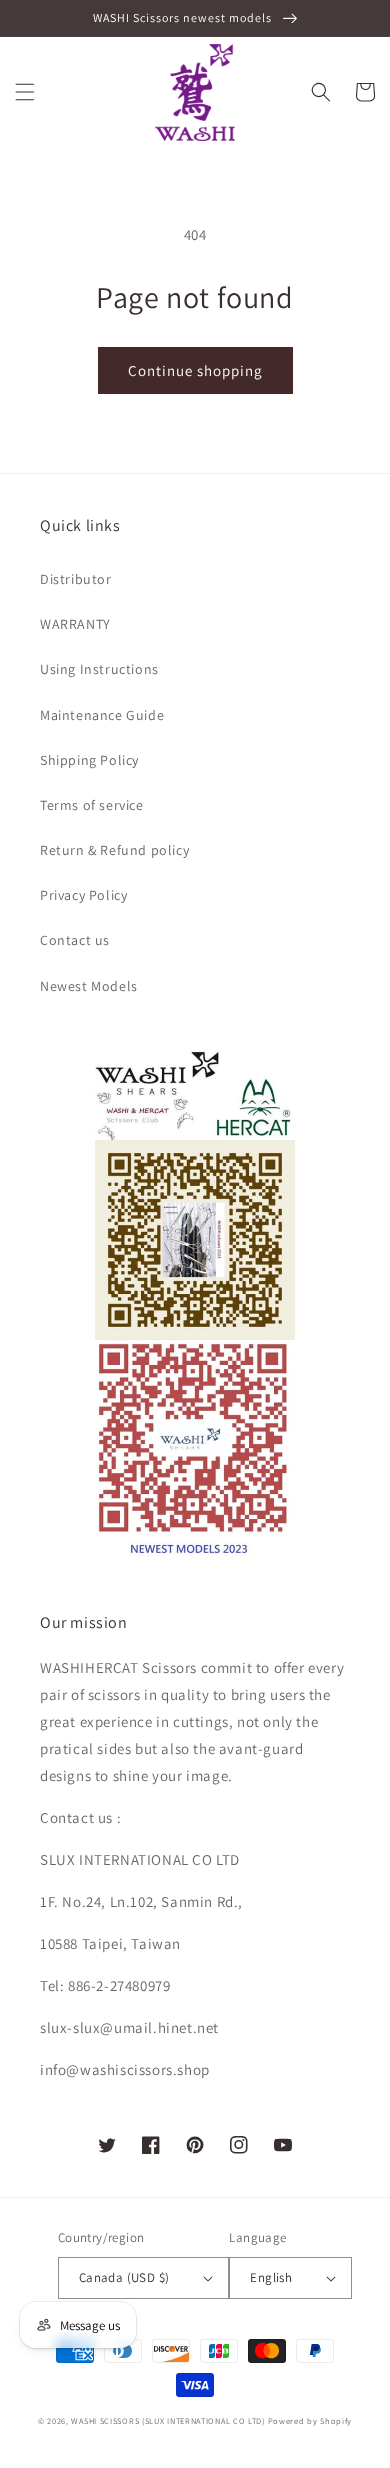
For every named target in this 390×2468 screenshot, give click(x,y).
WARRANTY (75, 624)
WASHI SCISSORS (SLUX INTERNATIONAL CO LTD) (167, 2420)
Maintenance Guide (102, 715)
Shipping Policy (89, 760)
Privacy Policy (83, 895)
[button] (25, 92)
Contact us (75, 940)
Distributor (76, 579)
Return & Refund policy (114, 850)
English (271, 2277)
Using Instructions (99, 669)
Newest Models (89, 986)
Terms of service (92, 805)
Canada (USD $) (124, 2277)
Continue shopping (195, 370)
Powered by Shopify (310, 2420)
